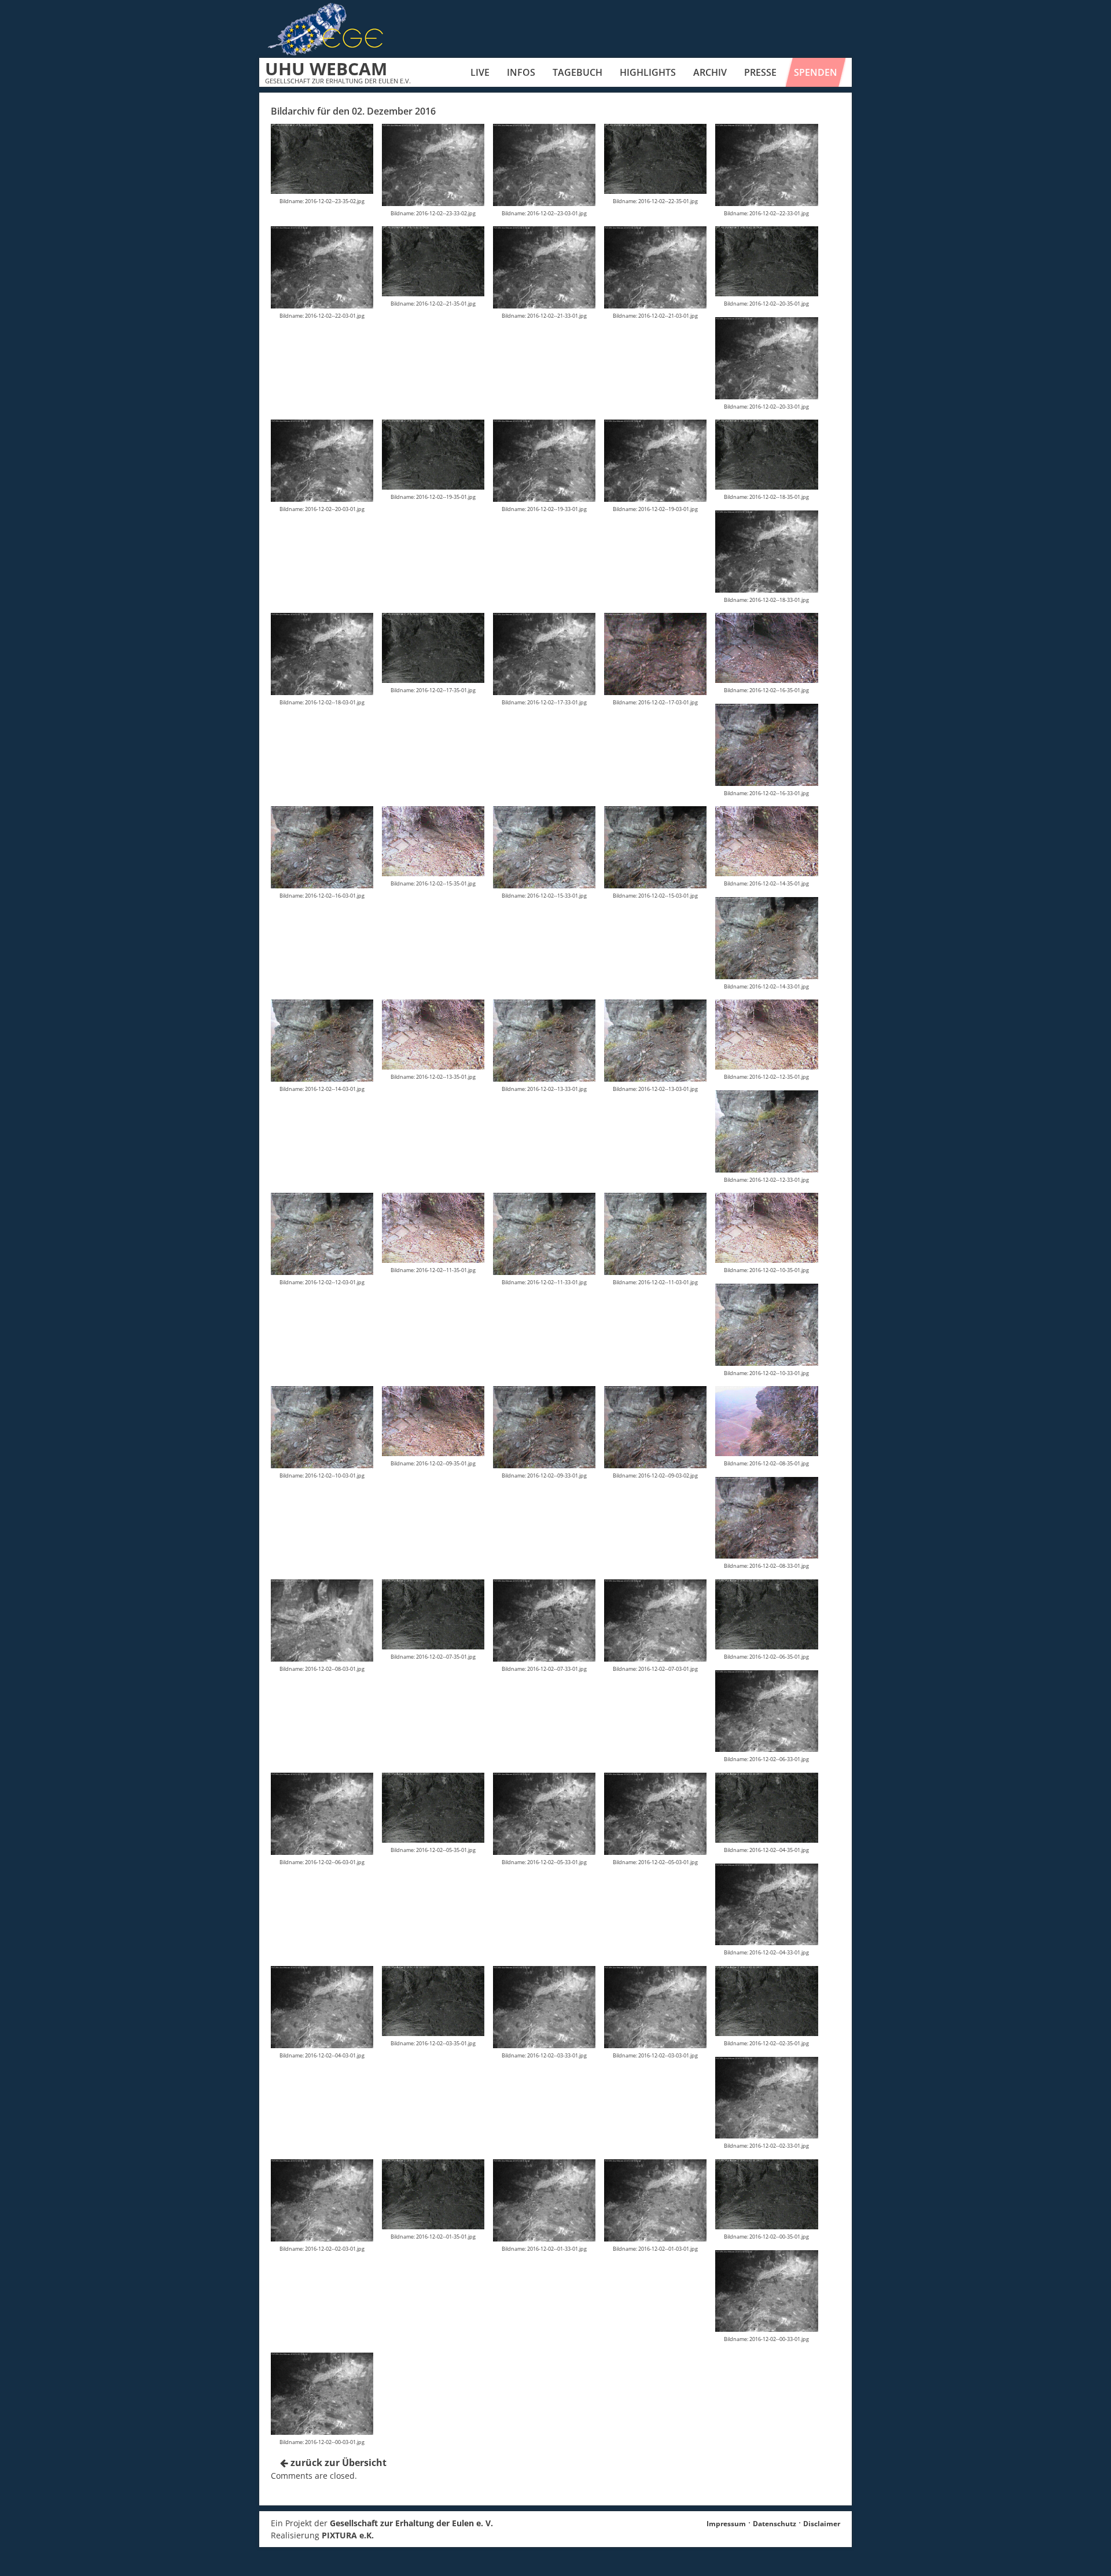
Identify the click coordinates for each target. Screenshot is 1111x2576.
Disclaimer (822, 2524)
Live (480, 72)
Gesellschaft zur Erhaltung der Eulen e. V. (411, 2523)
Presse (760, 72)
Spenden (816, 72)
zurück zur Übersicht (337, 2463)
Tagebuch (577, 72)
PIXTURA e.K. (348, 2535)
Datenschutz (775, 2524)
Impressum (726, 2524)
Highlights (648, 72)
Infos (521, 72)
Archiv (710, 72)
